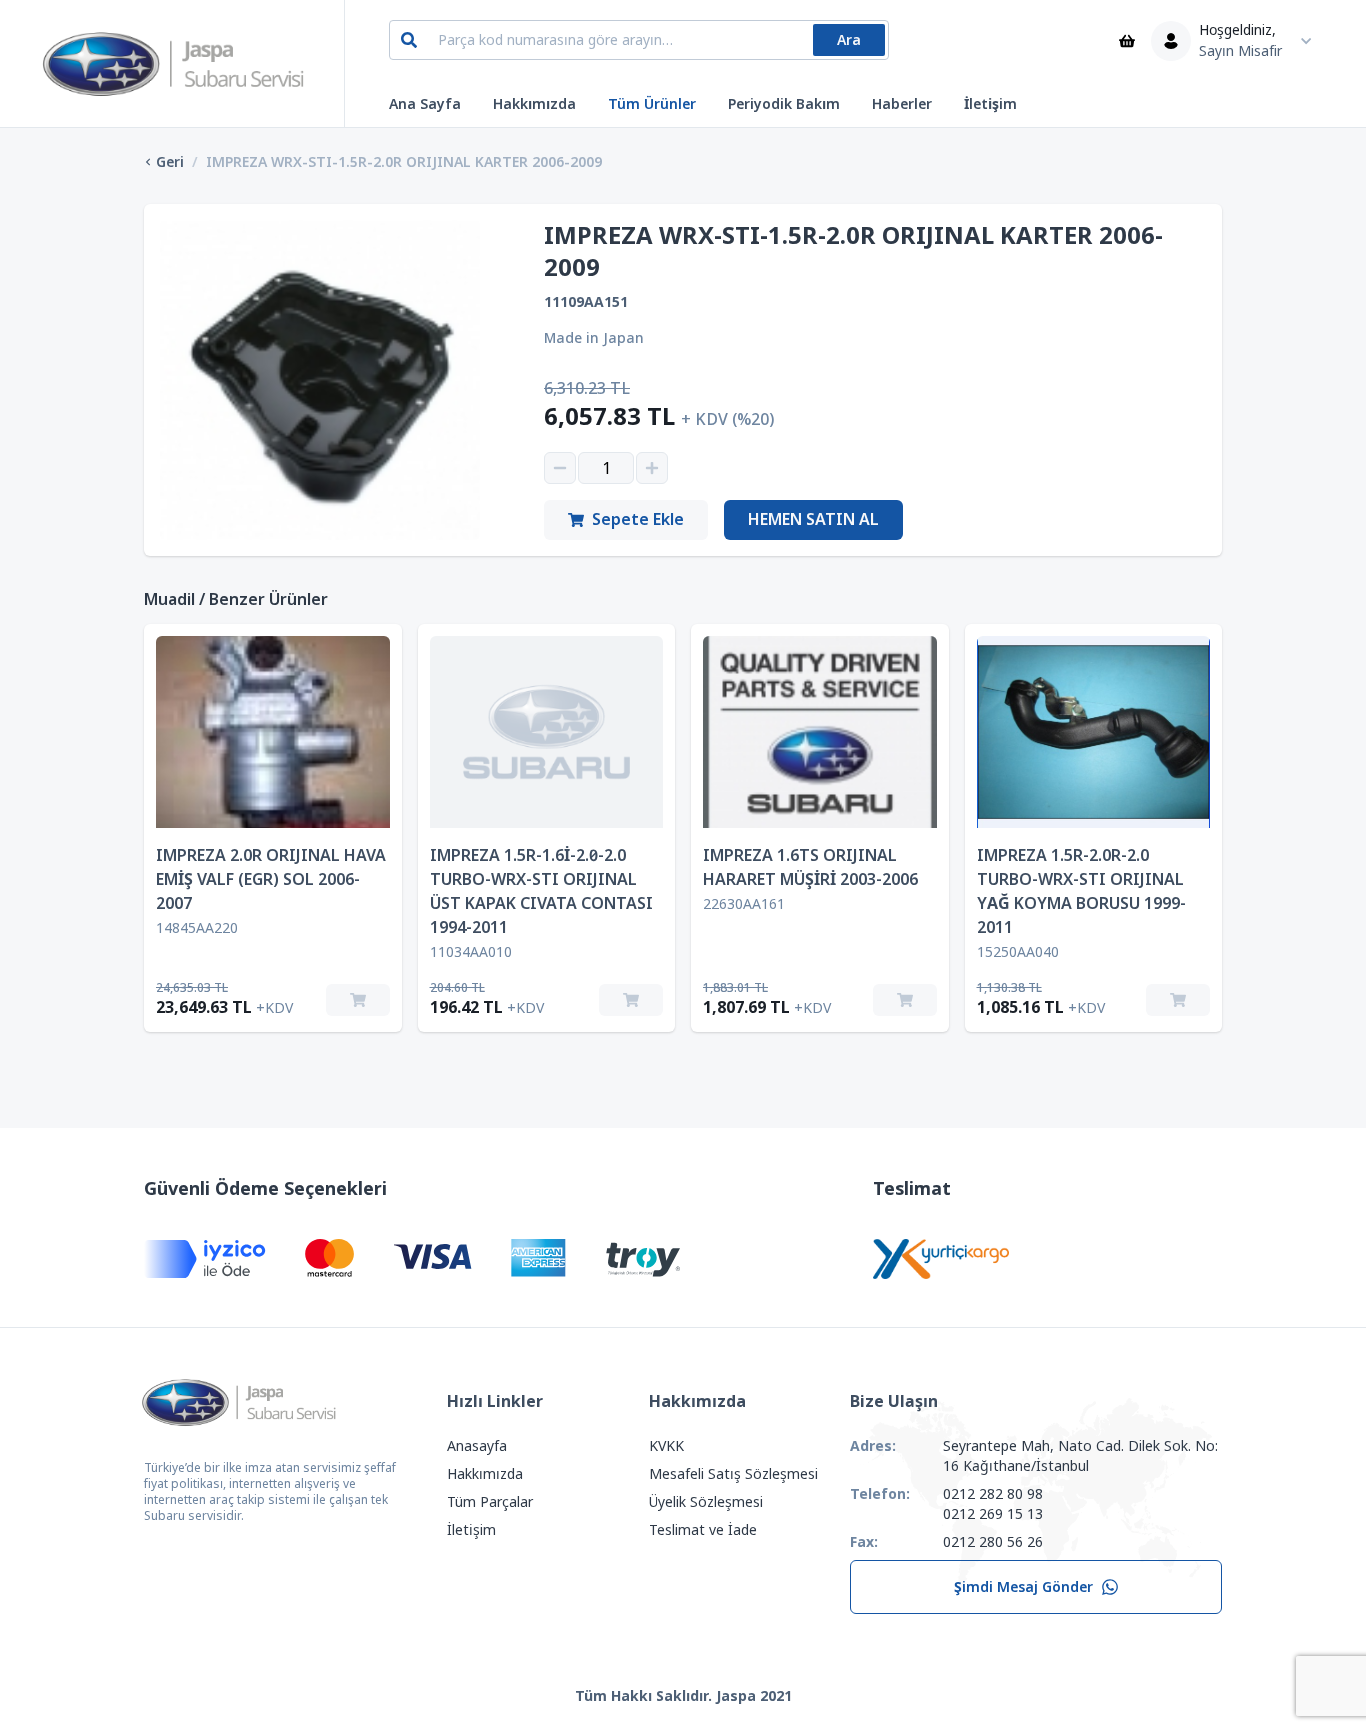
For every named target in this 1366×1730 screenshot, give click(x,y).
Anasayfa (477, 1446)
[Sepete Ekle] (358, 1000)
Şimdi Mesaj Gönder (1023, 1587)
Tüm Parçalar (490, 1502)
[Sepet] (1127, 41)
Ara (849, 40)
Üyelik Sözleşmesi (706, 1502)
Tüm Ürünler (652, 104)
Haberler (902, 104)
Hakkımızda (534, 104)
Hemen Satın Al (813, 519)
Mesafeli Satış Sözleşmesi (733, 1474)
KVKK (666, 1446)
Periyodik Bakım (784, 104)
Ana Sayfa (425, 104)
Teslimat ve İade (703, 1530)
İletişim (990, 104)
